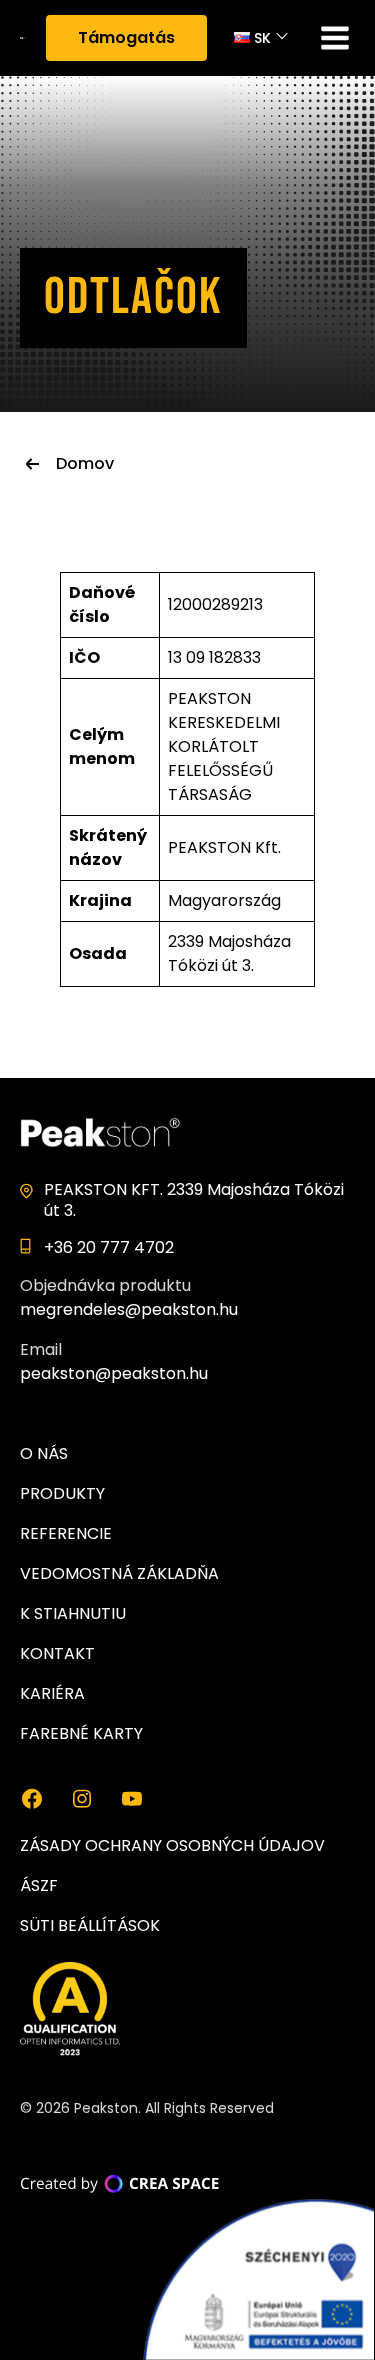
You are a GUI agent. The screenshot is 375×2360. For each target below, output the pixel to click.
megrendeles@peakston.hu (129, 1309)
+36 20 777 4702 (109, 1247)
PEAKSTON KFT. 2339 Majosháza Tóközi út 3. (194, 1200)
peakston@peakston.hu (114, 1373)
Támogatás (126, 37)
